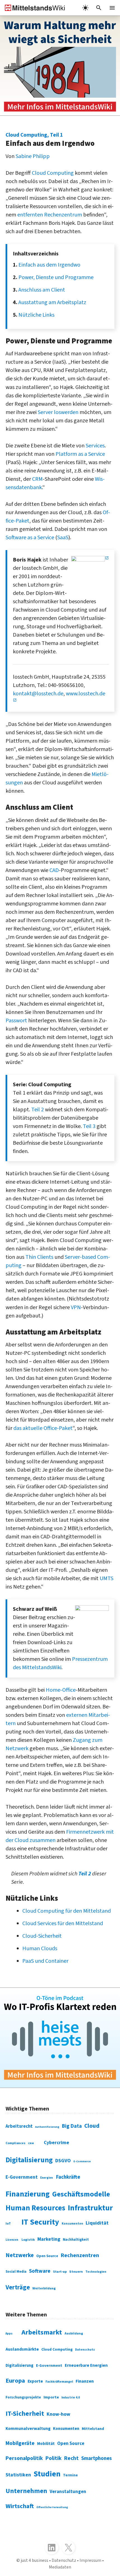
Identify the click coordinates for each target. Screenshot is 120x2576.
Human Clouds (40, 1949)
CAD (54, 870)
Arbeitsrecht (19, 2126)
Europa (15, 2381)
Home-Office (61, 1690)
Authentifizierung (47, 2127)
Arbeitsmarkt (42, 2332)
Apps (9, 2334)
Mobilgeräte (20, 2443)
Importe (51, 2397)
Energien (46, 2178)
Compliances (15, 2143)
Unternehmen (26, 2491)
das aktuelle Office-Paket (43, 1428)
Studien (47, 2474)
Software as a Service (30, 538)
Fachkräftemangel (59, 2382)
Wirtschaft (20, 2506)
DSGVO (63, 2161)
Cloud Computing (53, 173)
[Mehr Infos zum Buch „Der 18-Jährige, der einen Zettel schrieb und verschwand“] (60, 66)
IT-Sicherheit (25, 2414)
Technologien (96, 2272)
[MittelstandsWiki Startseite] (33, 8)
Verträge (18, 2287)
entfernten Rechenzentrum (50, 215)
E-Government (22, 2177)
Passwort (16, 1021)
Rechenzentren (80, 2255)
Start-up (60, 2272)
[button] (99, 8)
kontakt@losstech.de (38, 694)
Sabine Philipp (33, 156)
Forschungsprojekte (23, 2397)
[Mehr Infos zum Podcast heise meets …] (60, 2038)
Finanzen (85, 2381)
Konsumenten (72, 2224)
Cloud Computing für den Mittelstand (67, 1911)
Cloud (92, 2126)
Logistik (28, 2240)
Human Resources (35, 2208)
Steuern (76, 2272)
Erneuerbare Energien (86, 2366)
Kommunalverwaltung (28, 2429)
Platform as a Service (80, 454)
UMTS (106, 1578)
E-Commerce (82, 2161)
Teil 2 (38, 1110)
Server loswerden (58, 412)
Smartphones (97, 2458)
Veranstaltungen (68, 2492)
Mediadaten (60, 2567)
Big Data (72, 2126)
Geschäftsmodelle (81, 2194)
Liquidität (97, 2223)
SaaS (63, 538)
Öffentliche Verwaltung (52, 2507)
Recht (71, 2458)
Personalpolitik (24, 2458)
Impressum (90, 2560)
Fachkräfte (68, 2177)
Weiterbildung (44, 2288)
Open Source (47, 2256)
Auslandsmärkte (22, 2349)
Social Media (16, 2272)
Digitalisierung (29, 2160)
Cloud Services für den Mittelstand (63, 1924)
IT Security (40, 2222)
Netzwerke (20, 2255)
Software (40, 2271)
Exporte (35, 2381)
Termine (70, 2475)
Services (95, 446)
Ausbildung (74, 2334)
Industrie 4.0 (71, 2398)
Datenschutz (85, 2350)
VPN (76, 1307)
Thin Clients (39, 1257)
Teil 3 (89, 1126)
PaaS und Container (45, 1961)
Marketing (49, 2239)
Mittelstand (93, 2429)
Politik (54, 2458)
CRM (37, 479)
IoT (8, 2223)
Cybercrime (57, 2143)
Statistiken (18, 2475)
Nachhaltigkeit (76, 2240)
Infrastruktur (90, 2208)
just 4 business (34, 2560)
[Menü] (112, 8)
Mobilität (46, 2444)
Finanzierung (28, 2194)
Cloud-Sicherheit (42, 1936)
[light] (85, 8)
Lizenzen (12, 2240)
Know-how (58, 2414)
